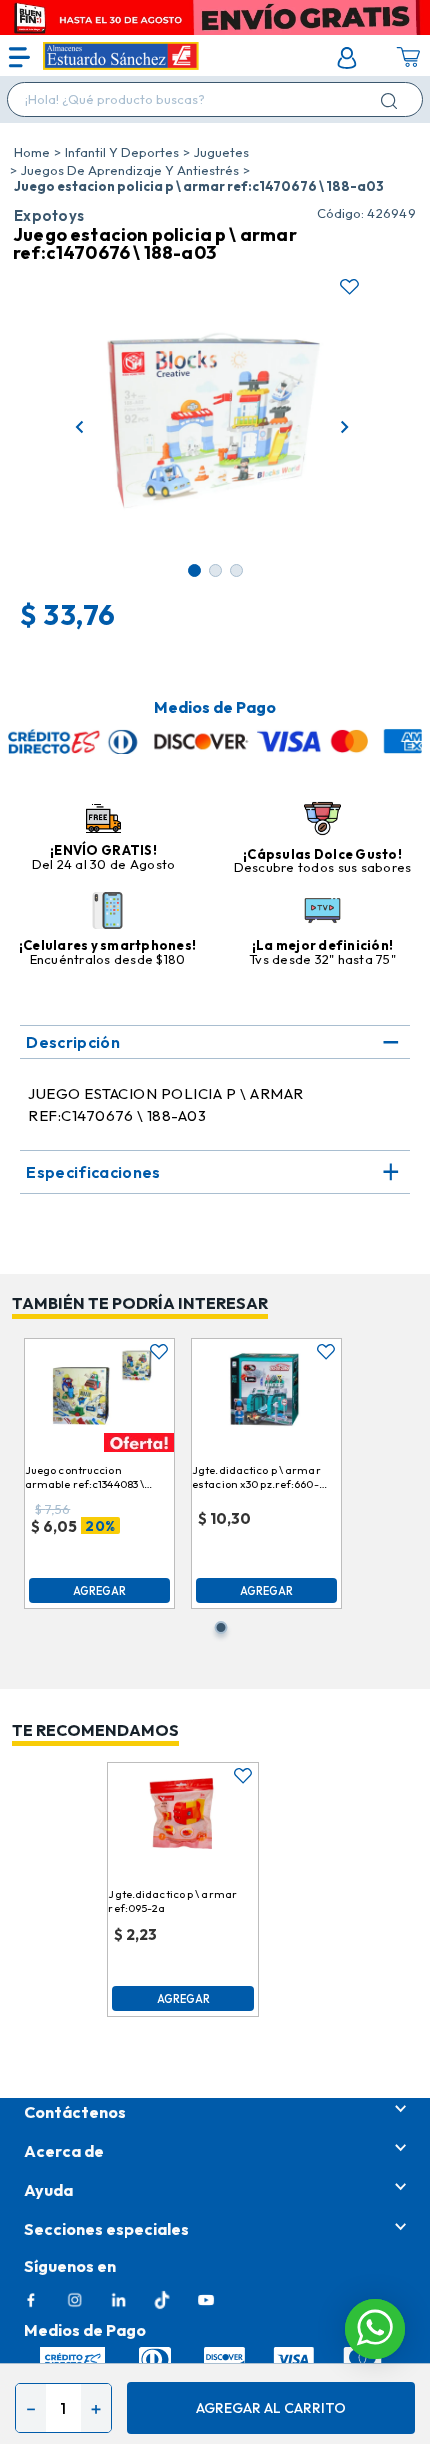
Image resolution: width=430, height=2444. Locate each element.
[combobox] (215, 99)
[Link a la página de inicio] (32, 152)
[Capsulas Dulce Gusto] (322, 820)
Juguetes (221, 152)
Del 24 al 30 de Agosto (104, 864)
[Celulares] (107, 912)
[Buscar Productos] (393, 100)
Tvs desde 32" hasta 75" (322, 959)
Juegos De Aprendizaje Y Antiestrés (130, 170)
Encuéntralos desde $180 (108, 959)
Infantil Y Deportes (122, 152)
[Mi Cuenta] (347, 58)
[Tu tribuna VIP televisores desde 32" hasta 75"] (322, 912)
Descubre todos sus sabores (323, 867)
